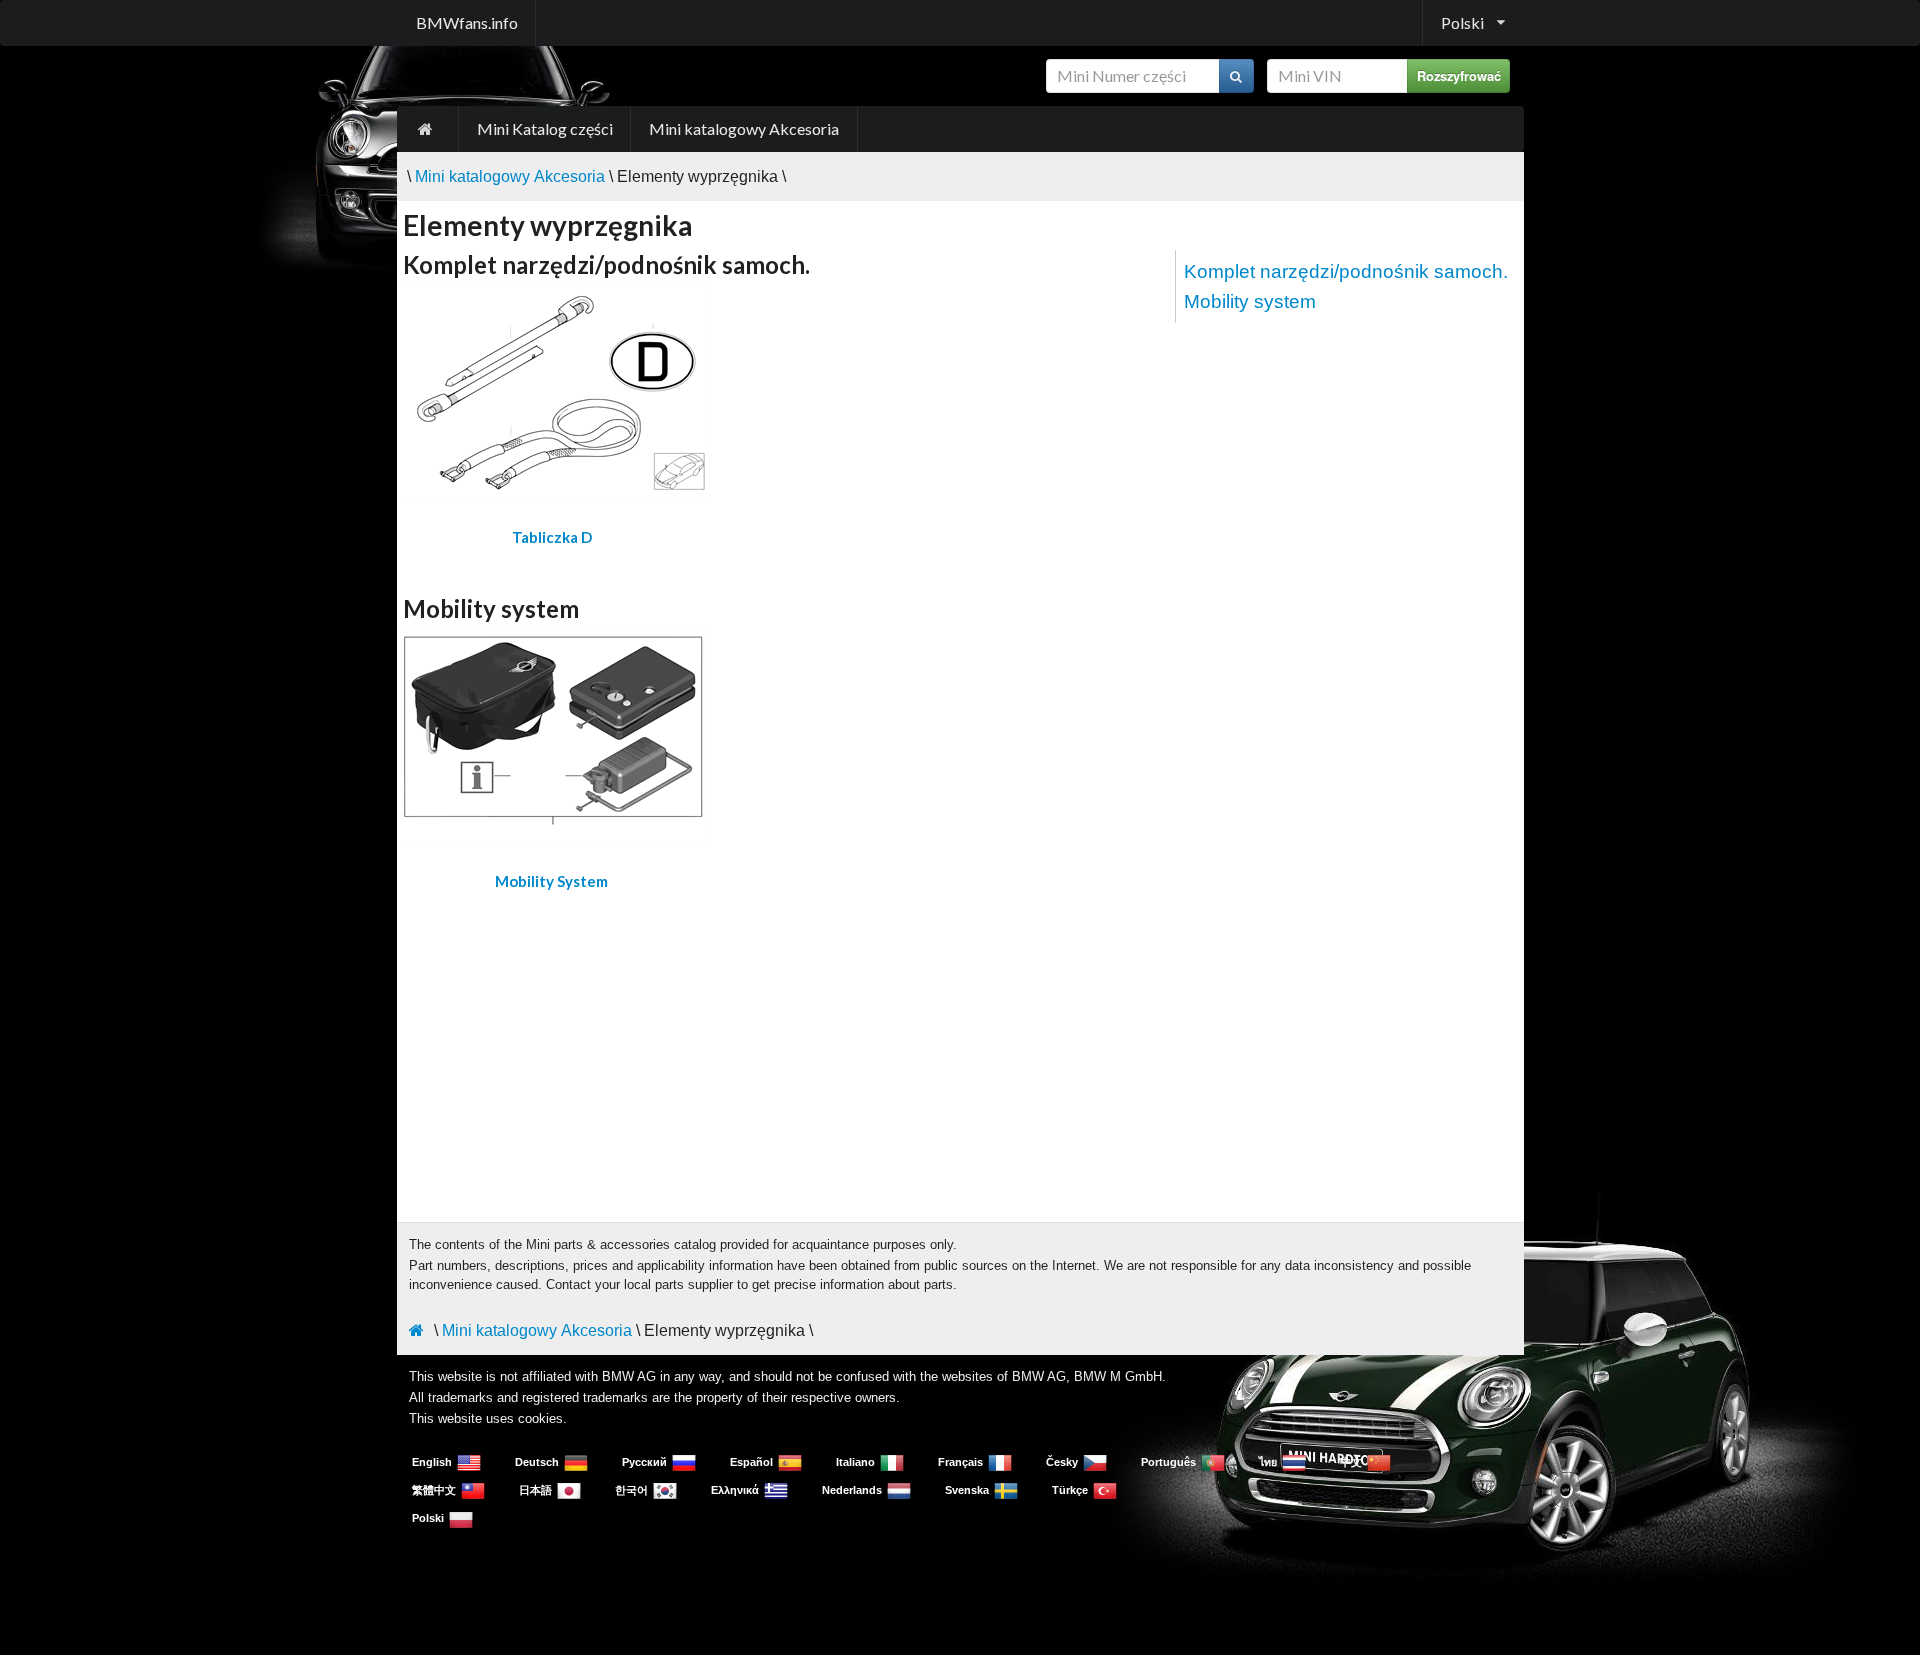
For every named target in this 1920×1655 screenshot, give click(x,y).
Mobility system (1250, 301)
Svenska (967, 1490)
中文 (1351, 1462)
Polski (428, 1518)
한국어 (631, 1490)
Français (960, 1462)
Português (1168, 1462)
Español (751, 1462)
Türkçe (1070, 1490)
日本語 (535, 1490)
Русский (644, 1462)
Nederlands (852, 1490)
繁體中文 (434, 1490)
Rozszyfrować (1459, 76)
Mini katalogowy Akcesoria (744, 128)
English (432, 1462)
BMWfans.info (467, 22)
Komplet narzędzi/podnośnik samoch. (1346, 271)
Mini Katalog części (545, 128)
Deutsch (537, 1462)
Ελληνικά (735, 1490)
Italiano (855, 1462)
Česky (1062, 1462)
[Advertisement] (960, 1050)
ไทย (1268, 1462)
